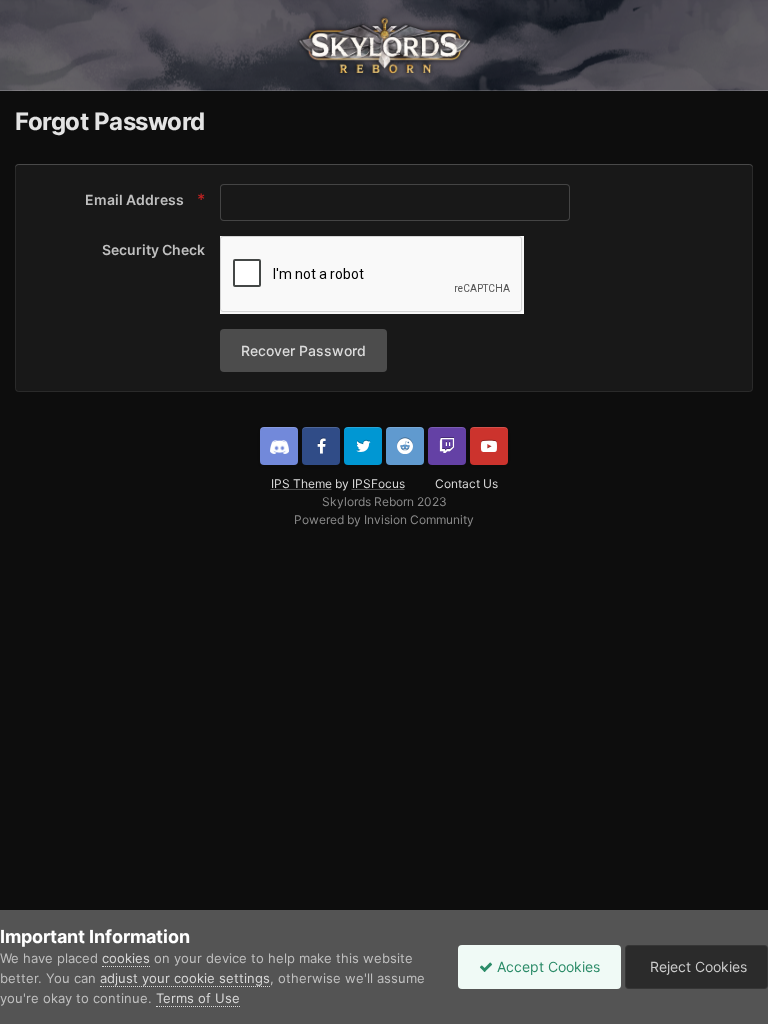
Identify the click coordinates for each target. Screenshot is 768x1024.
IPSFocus (378, 483)
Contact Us (466, 483)
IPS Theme (301, 483)
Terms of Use (198, 998)
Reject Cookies (696, 966)
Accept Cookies (546, 966)
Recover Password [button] (303, 350)
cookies (126, 958)
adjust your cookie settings (185, 978)
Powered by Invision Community (384, 519)
